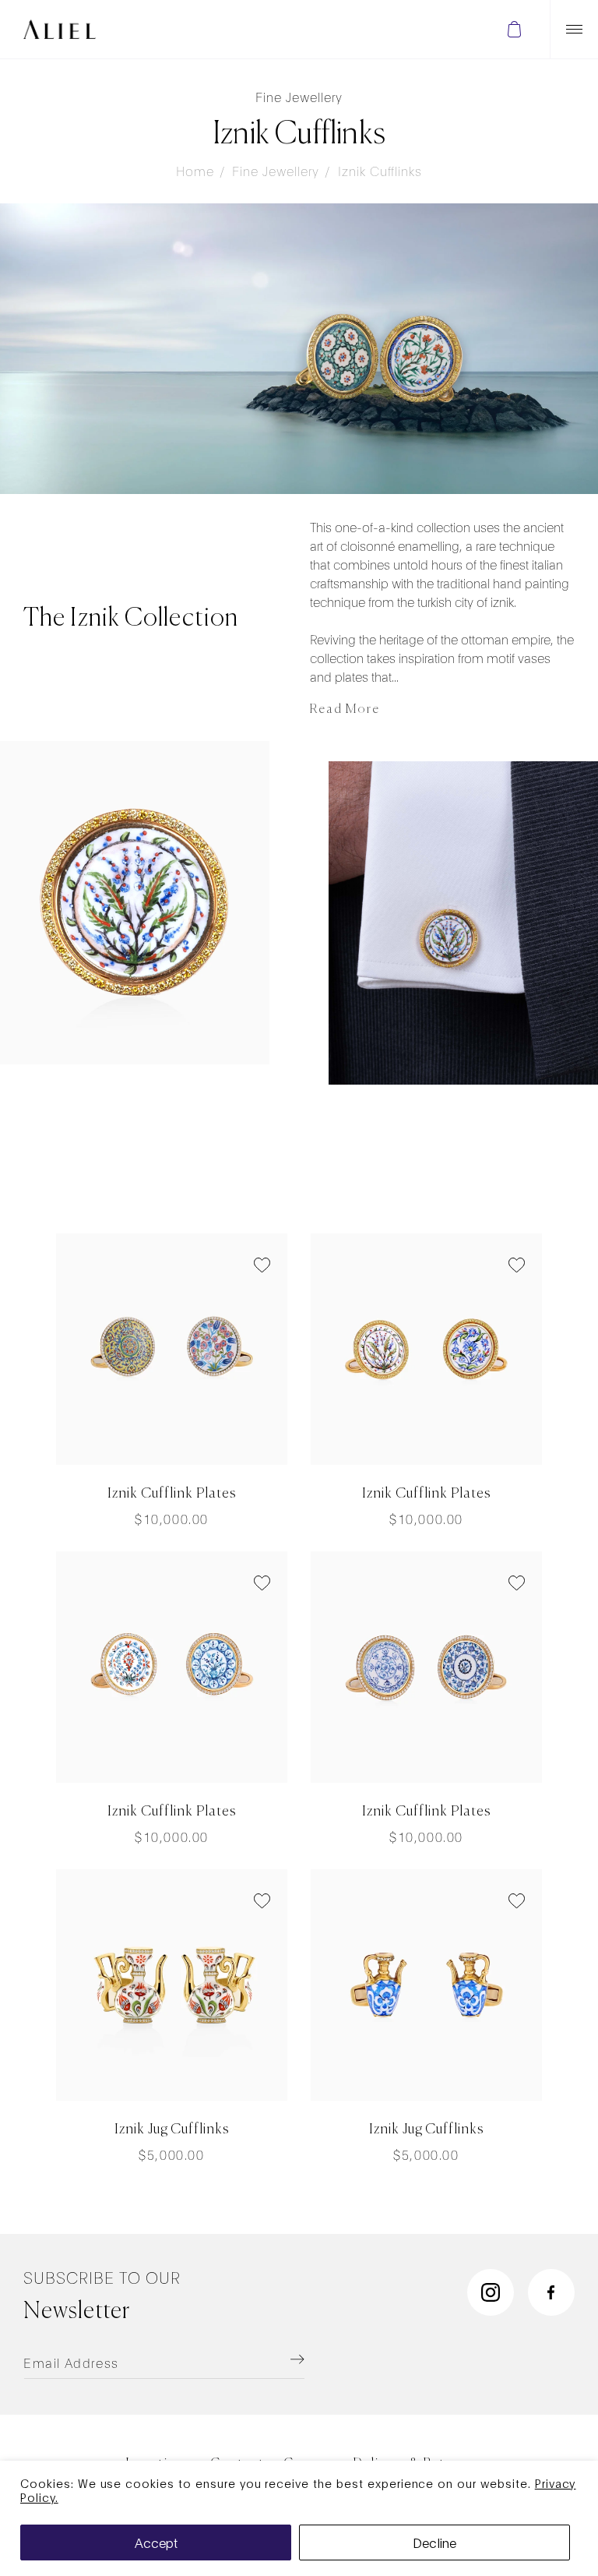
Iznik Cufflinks (380, 170)
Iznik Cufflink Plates (171, 1494)
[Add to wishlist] (262, 1267)
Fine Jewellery (275, 170)
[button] (514, 29)
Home (195, 170)
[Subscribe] (277, 2359)
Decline (434, 2542)
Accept (156, 2542)
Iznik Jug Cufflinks (172, 2130)
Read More (345, 710)
